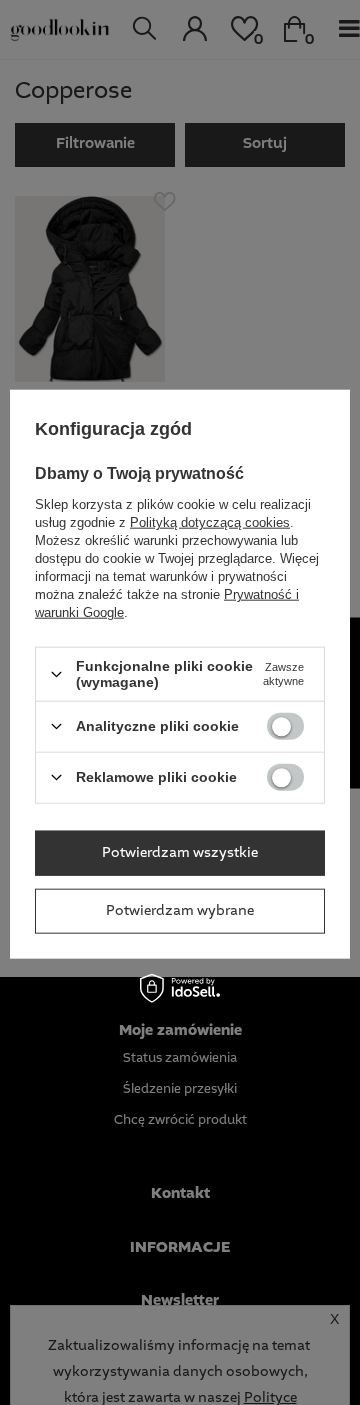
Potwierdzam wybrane (180, 911)
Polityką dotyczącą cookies (210, 522)
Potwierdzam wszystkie (180, 853)
